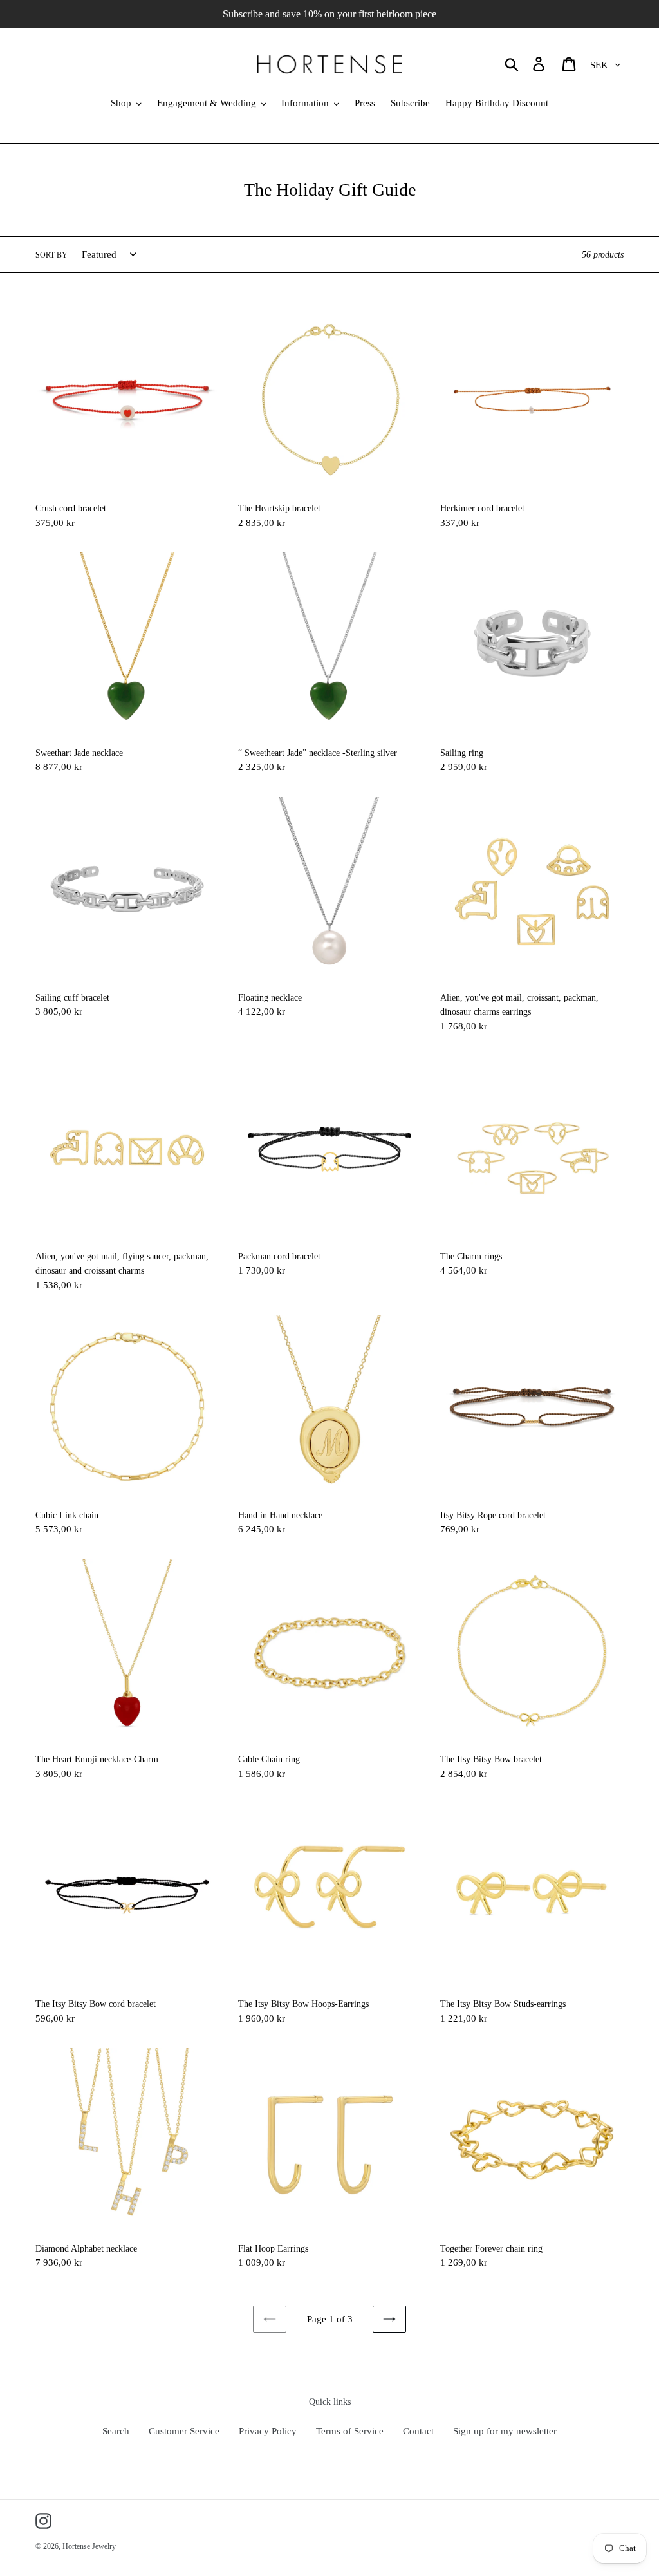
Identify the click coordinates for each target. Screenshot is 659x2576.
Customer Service (184, 2431)
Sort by (51, 255)
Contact (418, 2431)
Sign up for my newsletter (505, 2431)
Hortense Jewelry (89, 2546)
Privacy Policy (268, 2431)
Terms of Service (350, 2431)
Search (116, 2431)
